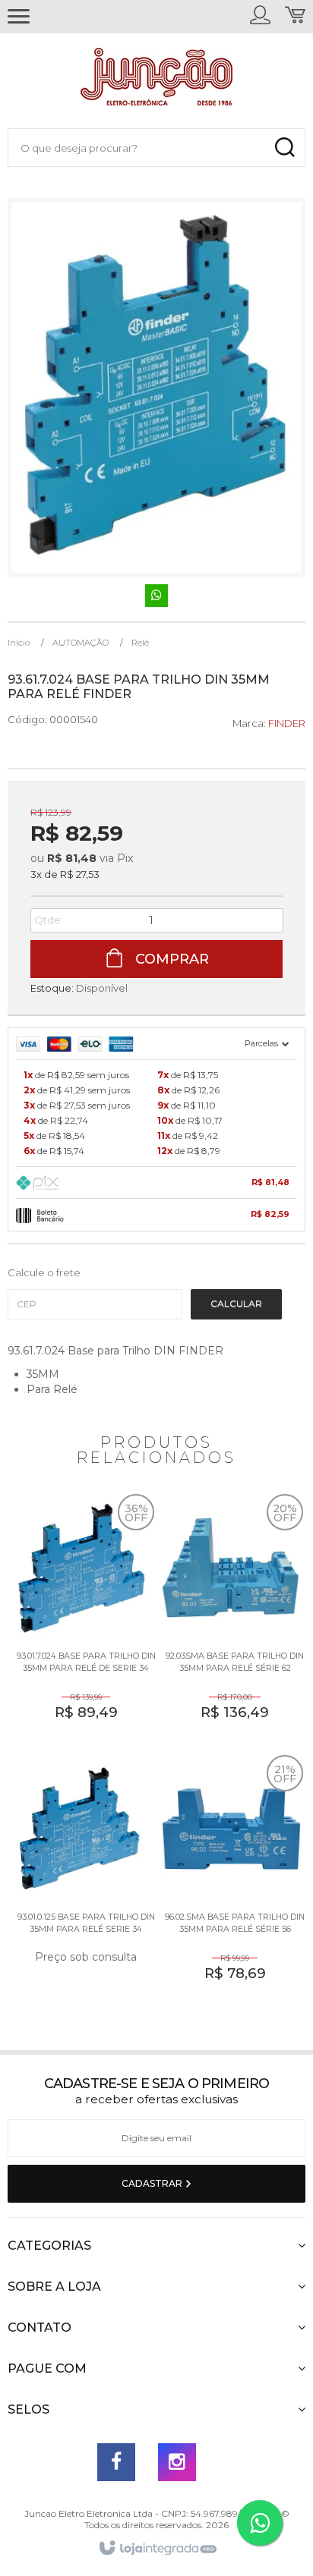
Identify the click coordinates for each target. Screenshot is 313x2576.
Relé (140, 643)
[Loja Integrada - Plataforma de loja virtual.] (157, 2549)
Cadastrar (153, 2183)
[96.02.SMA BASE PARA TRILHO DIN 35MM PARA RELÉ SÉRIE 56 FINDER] (231, 1880)
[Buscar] (285, 148)
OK (236, 1304)
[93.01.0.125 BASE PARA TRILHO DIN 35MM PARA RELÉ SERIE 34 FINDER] (82, 1880)
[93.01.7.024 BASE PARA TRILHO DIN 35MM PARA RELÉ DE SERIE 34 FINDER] (82, 1619)
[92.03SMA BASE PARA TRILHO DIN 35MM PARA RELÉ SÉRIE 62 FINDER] (231, 1619)
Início (19, 643)
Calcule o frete (44, 1272)
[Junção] (156, 80)
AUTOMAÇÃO (81, 643)
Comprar (170, 959)
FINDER (287, 723)
